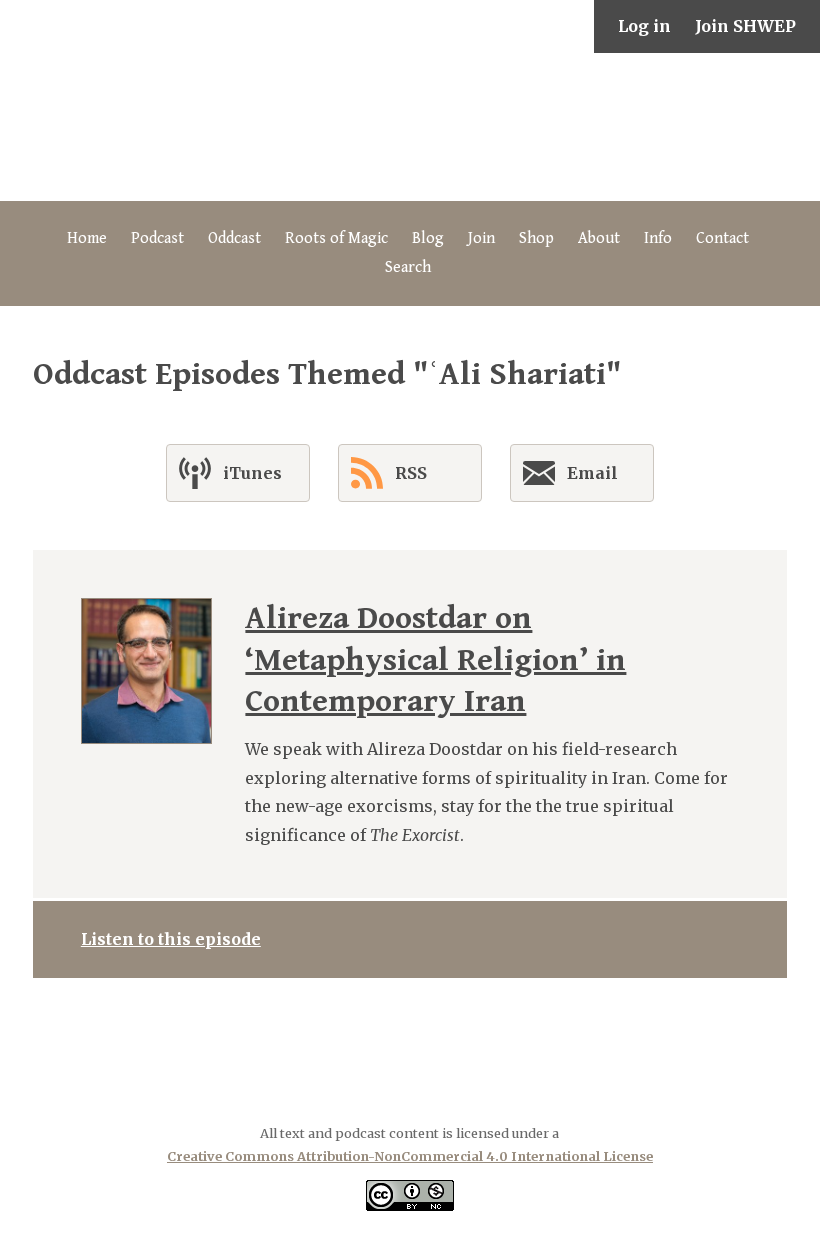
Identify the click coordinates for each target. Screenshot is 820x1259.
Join (481, 238)
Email (592, 473)
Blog (428, 238)
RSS (411, 473)
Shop (536, 238)
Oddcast (234, 238)
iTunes (252, 473)
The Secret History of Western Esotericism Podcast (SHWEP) (410, 127)
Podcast (157, 238)
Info (658, 238)
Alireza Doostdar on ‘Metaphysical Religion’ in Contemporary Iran (435, 660)
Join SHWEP (745, 26)
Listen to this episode (171, 939)
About (599, 238)
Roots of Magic (336, 238)
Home (87, 238)
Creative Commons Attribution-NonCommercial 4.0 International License (410, 1156)
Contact (722, 238)
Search (408, 267)
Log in (644, 26)
